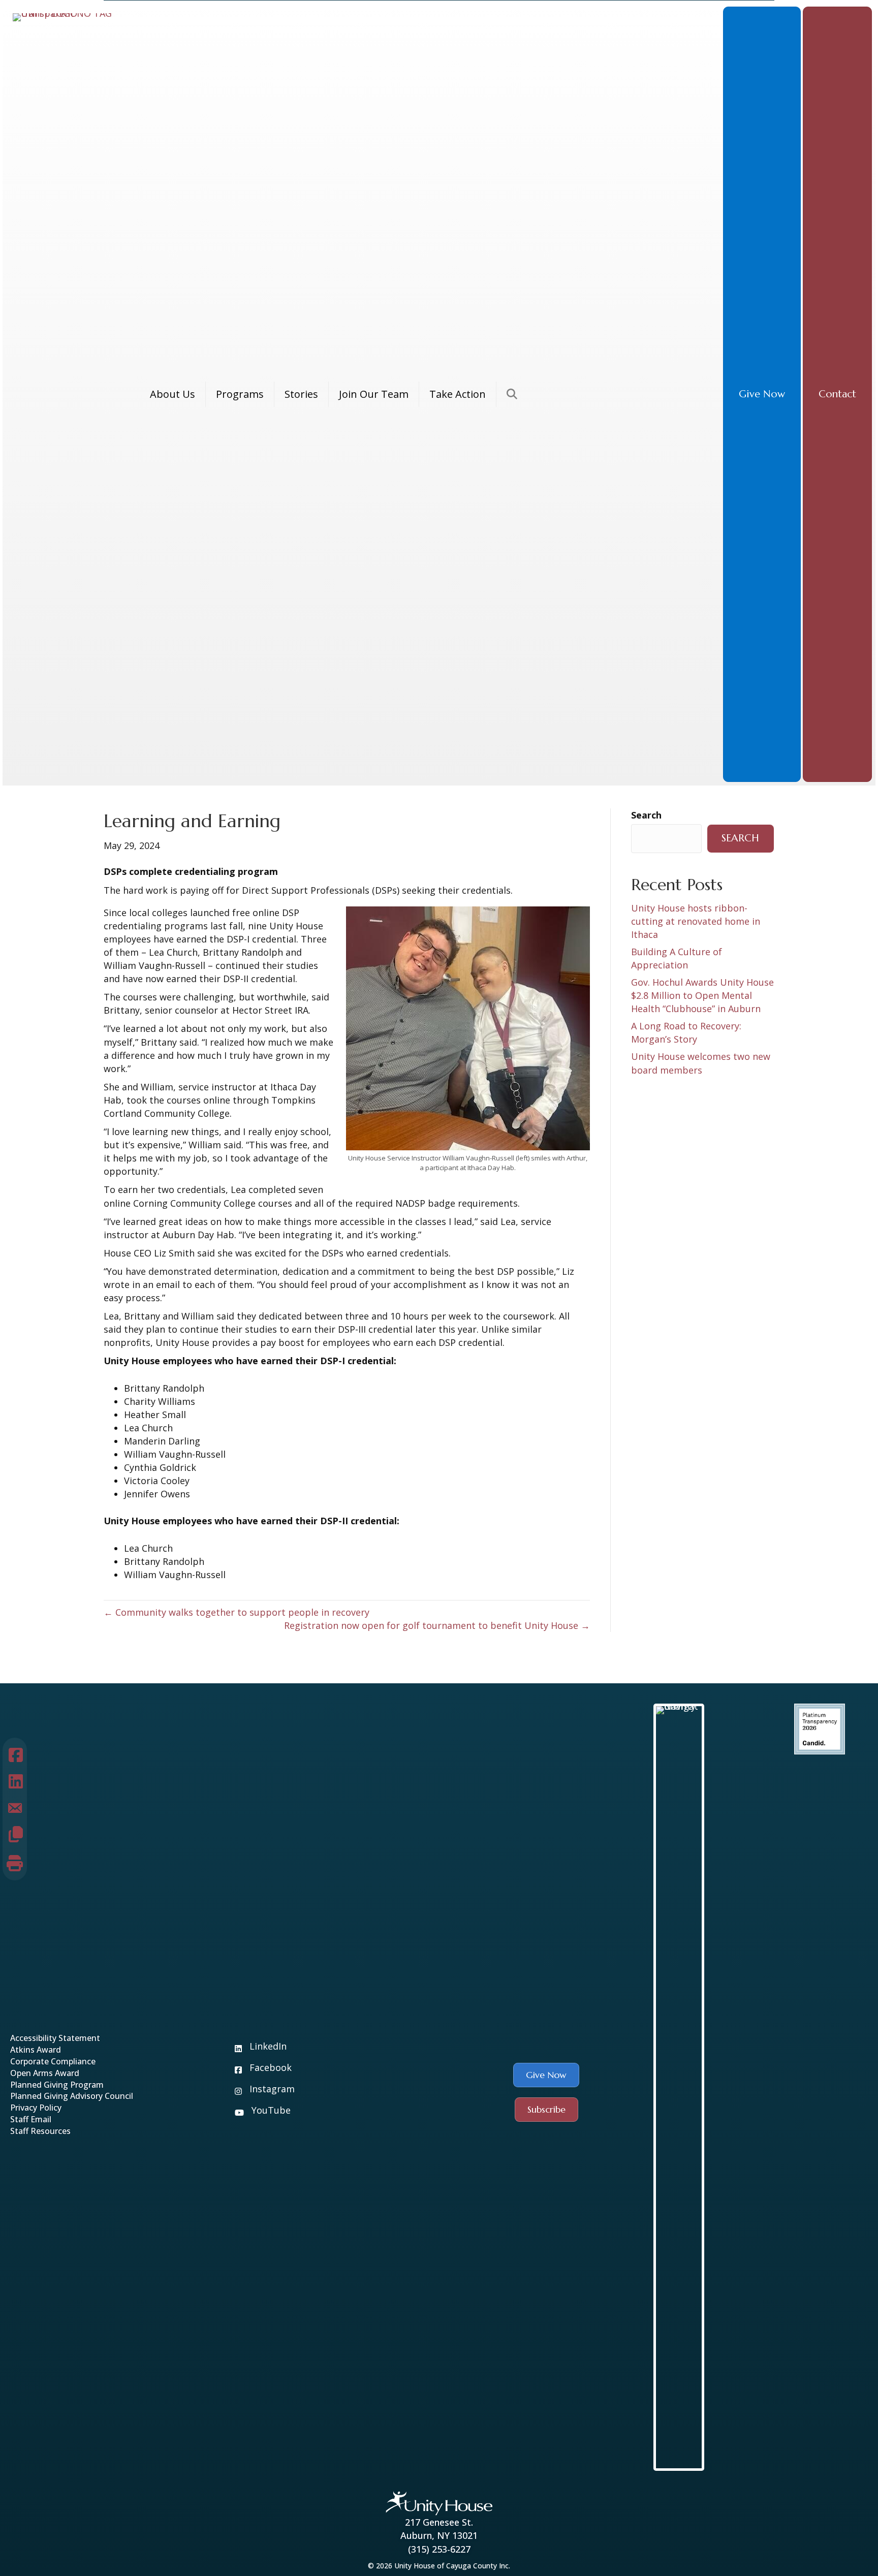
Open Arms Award (45, 2073)
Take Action (458, 394)
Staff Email (31, 2119)
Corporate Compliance (54, 2061)
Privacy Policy (36, 2108)
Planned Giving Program (57, 2085)
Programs (240, 394)
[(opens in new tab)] (820, 1728)
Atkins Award (36, 2050)
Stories (301, 394)
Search (646, 815)
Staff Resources (40, 2131)
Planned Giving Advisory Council (72, 2096)
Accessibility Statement (55, 2038)
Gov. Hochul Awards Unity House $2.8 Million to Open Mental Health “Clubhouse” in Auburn (702, 995)
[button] (762, 394)
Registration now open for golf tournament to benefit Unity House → (437, 1625)
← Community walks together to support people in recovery (237, 1612)
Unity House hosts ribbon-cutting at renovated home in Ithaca (696, 921)
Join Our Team (374, 394)
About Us (173, 394)
